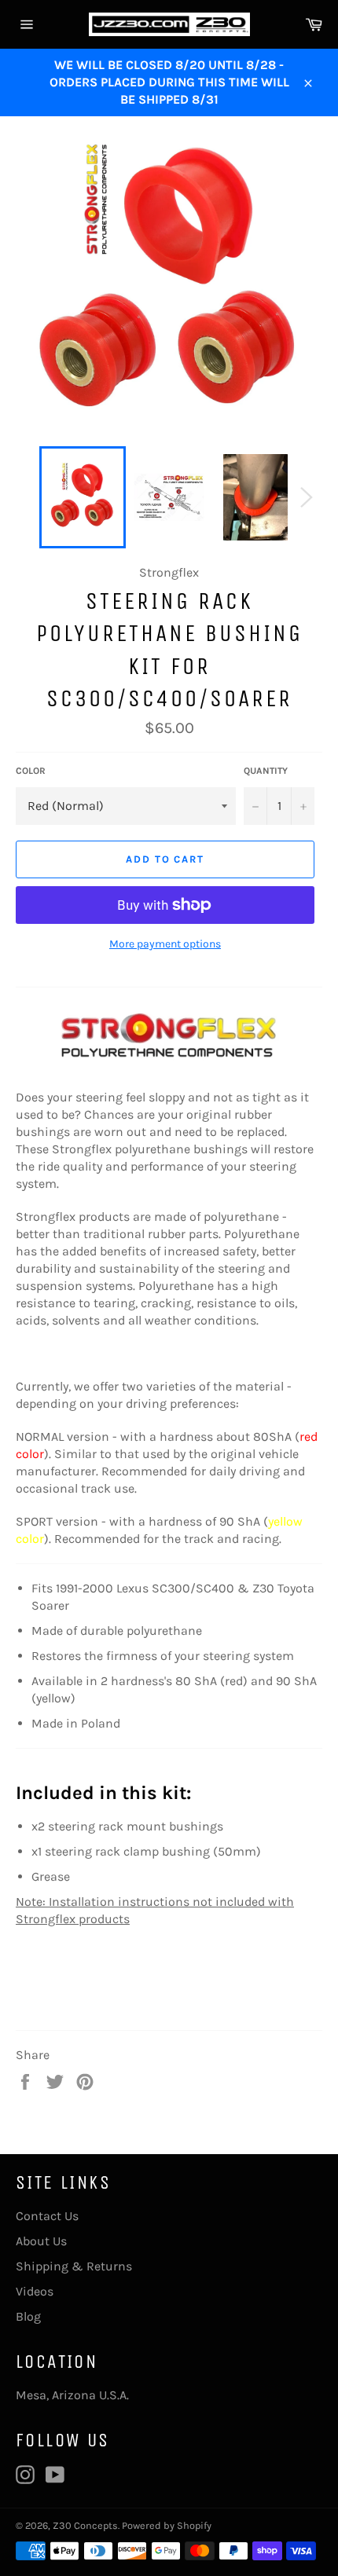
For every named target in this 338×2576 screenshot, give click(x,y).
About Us (41, 2241)
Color (31, 771)
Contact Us (47, 2216)
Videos (35, 2291)
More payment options (165, 944)
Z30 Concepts (85, 2525)
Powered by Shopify (167, 2525)
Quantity (266, 771)
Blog (28, 2316)
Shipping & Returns (74, 2266)
